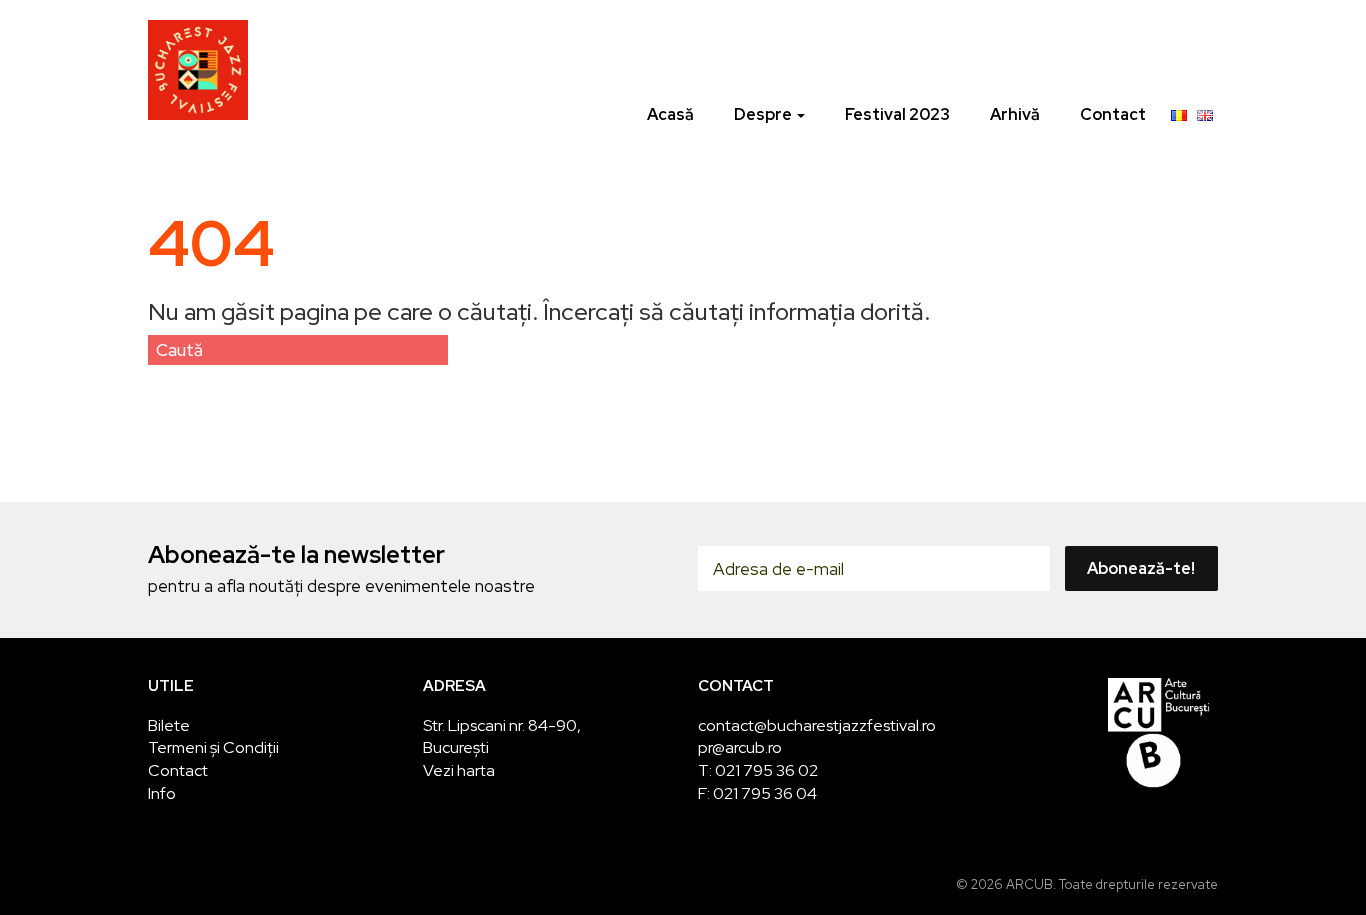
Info (162, 793)
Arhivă (1015, 114)
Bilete (169, 725)
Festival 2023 (897, 114)
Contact (1113, 114)
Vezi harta (459, 770)
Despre (764, 114)
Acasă (670, 114)
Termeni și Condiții (213, 747)
